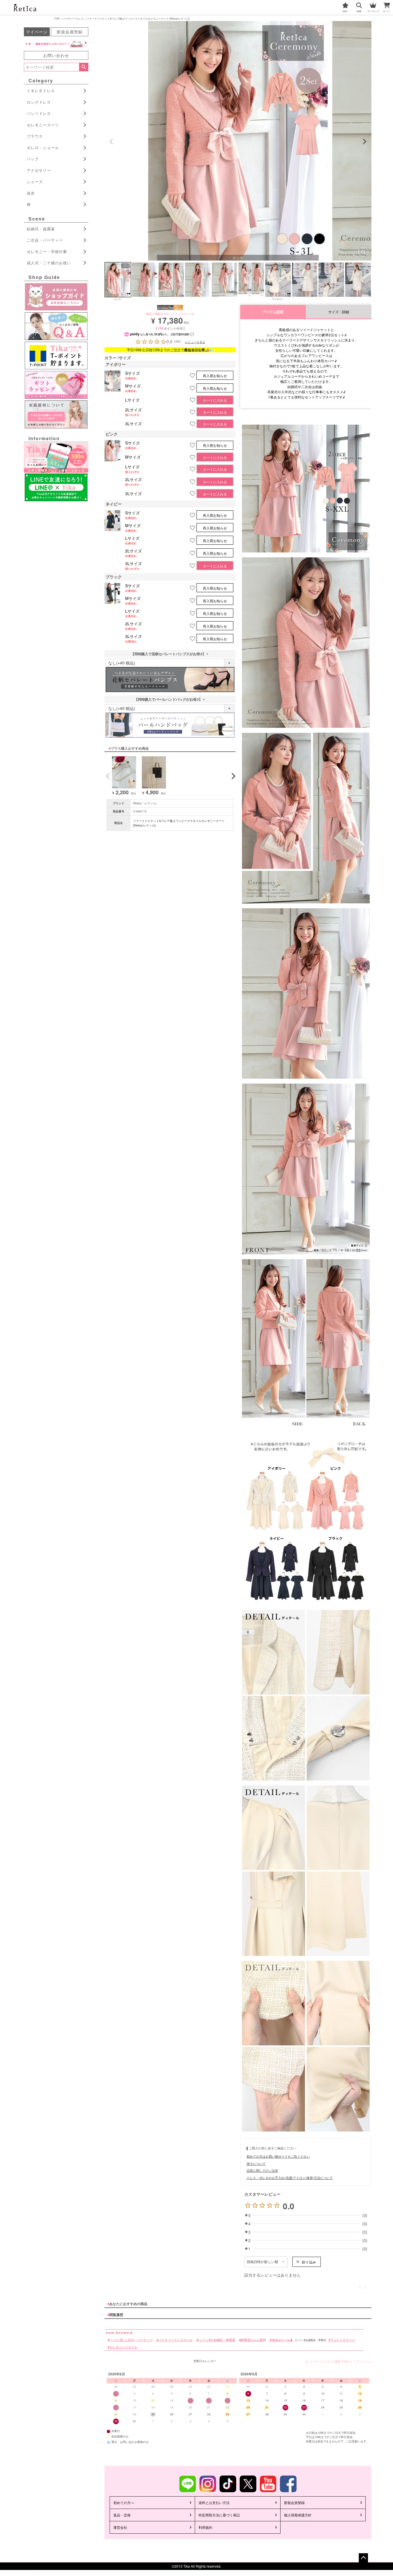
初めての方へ (124, 2502)
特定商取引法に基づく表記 (219, 2515)
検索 (84, 67)
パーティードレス (73, 19)
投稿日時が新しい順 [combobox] (263, 2262)
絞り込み (309, 2262)
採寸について (256, 2163)
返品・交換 (122, 2515)
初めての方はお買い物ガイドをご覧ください (278, 2156)
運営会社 (120, 2527)
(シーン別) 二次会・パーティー (131, 2340)
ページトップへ (363, 2558)
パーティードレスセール (175, 2340)
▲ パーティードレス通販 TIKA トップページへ (338, 2361)
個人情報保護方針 (298, 2515)
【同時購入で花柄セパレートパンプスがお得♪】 (170, 654)
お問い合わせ (56, 55)
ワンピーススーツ (343, 2340)
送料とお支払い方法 (214, 2502)
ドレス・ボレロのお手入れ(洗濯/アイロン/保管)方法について (290, 2178)
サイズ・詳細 (339, 312)
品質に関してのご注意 (262, 2170)
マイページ (37, 32)
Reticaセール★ (282, 2340)
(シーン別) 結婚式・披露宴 (217, 2340)
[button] (107, 776)
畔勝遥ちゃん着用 (253, 2340)
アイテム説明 (273, 312)
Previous (111, 142)
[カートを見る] (388, 4)
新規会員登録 (70, 32)
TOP (57, 19)
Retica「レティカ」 (146, 803)
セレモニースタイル (123, 2347)
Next (365, 142)
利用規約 (205, 2527)
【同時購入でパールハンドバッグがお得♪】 (170, 699)
